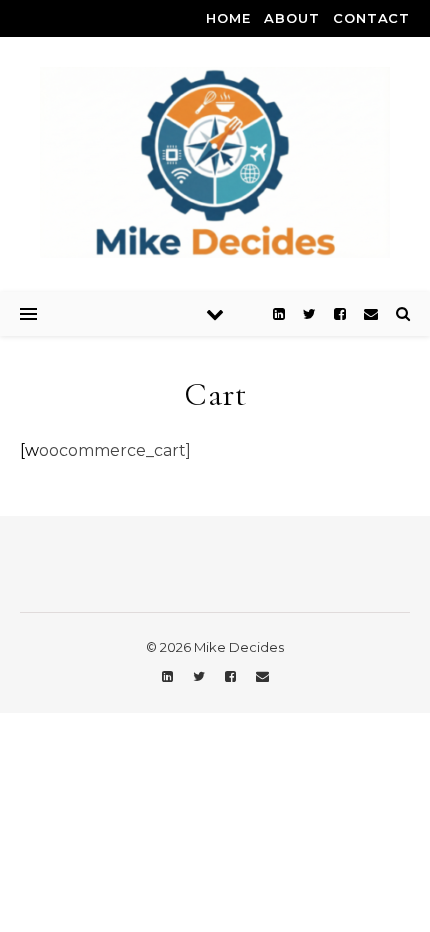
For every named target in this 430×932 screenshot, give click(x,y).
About (291, 18)
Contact (371, 18)
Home (228, 18)
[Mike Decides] (215, 162)
